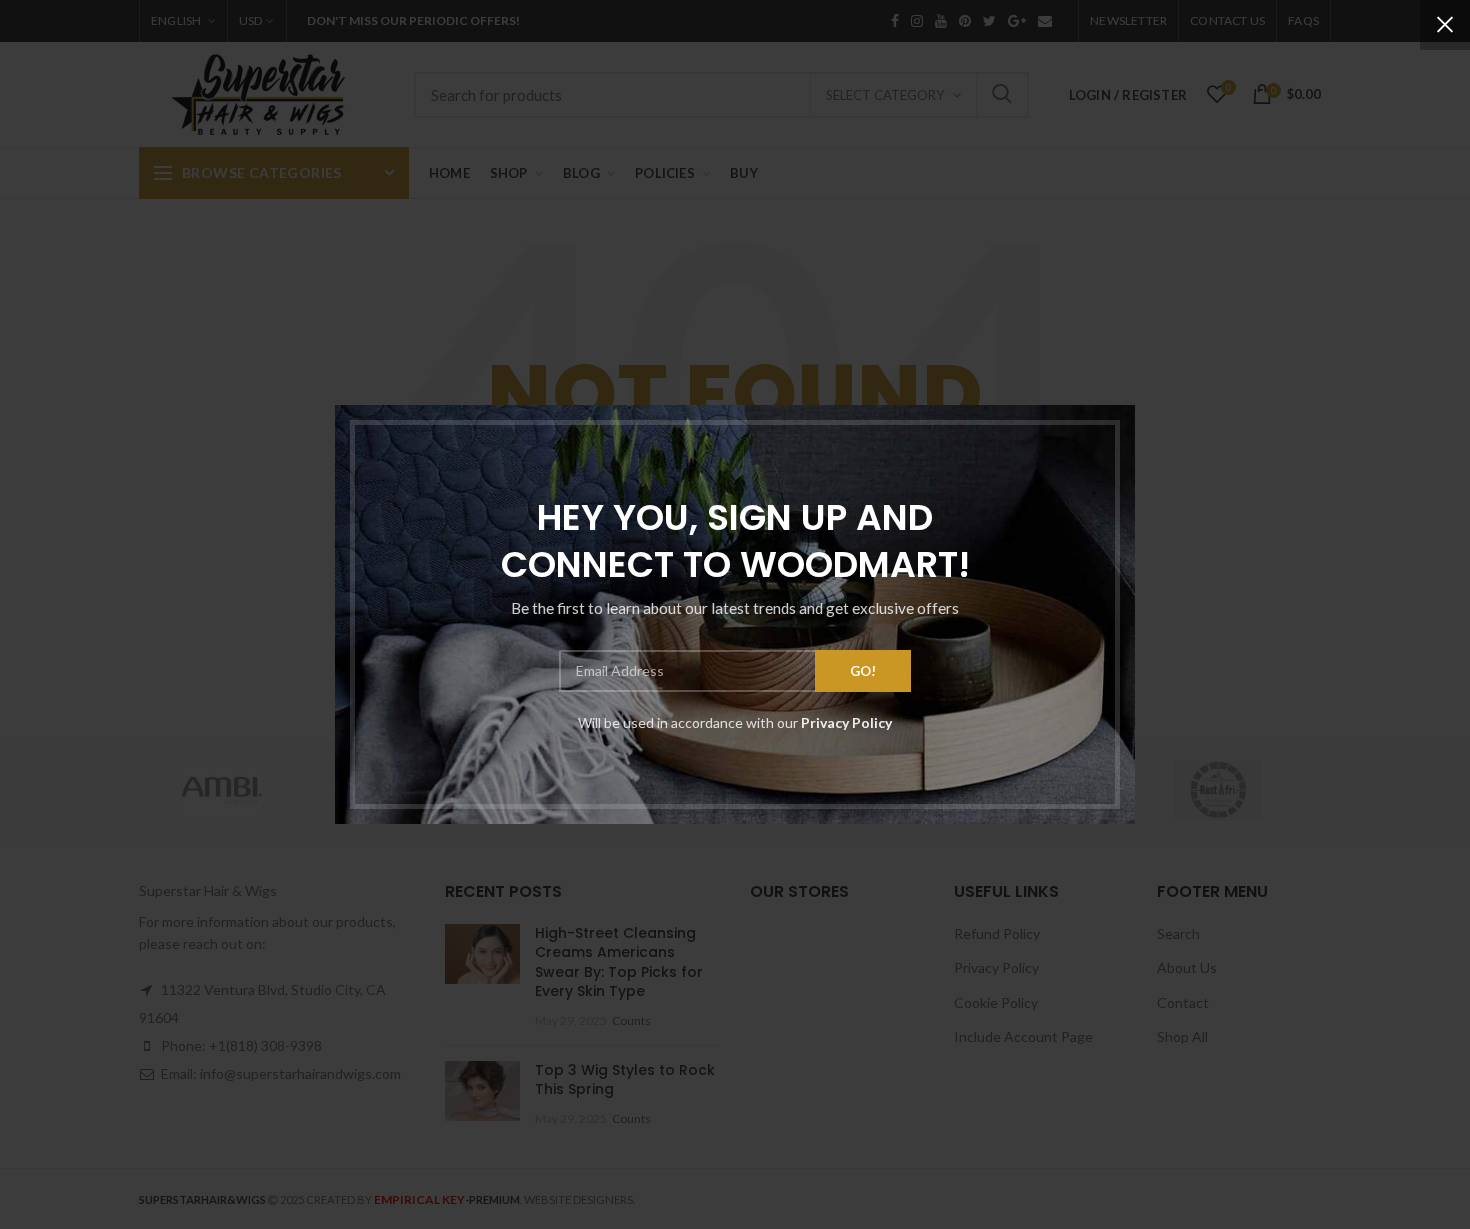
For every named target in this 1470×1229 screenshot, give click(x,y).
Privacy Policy (846, 722)
